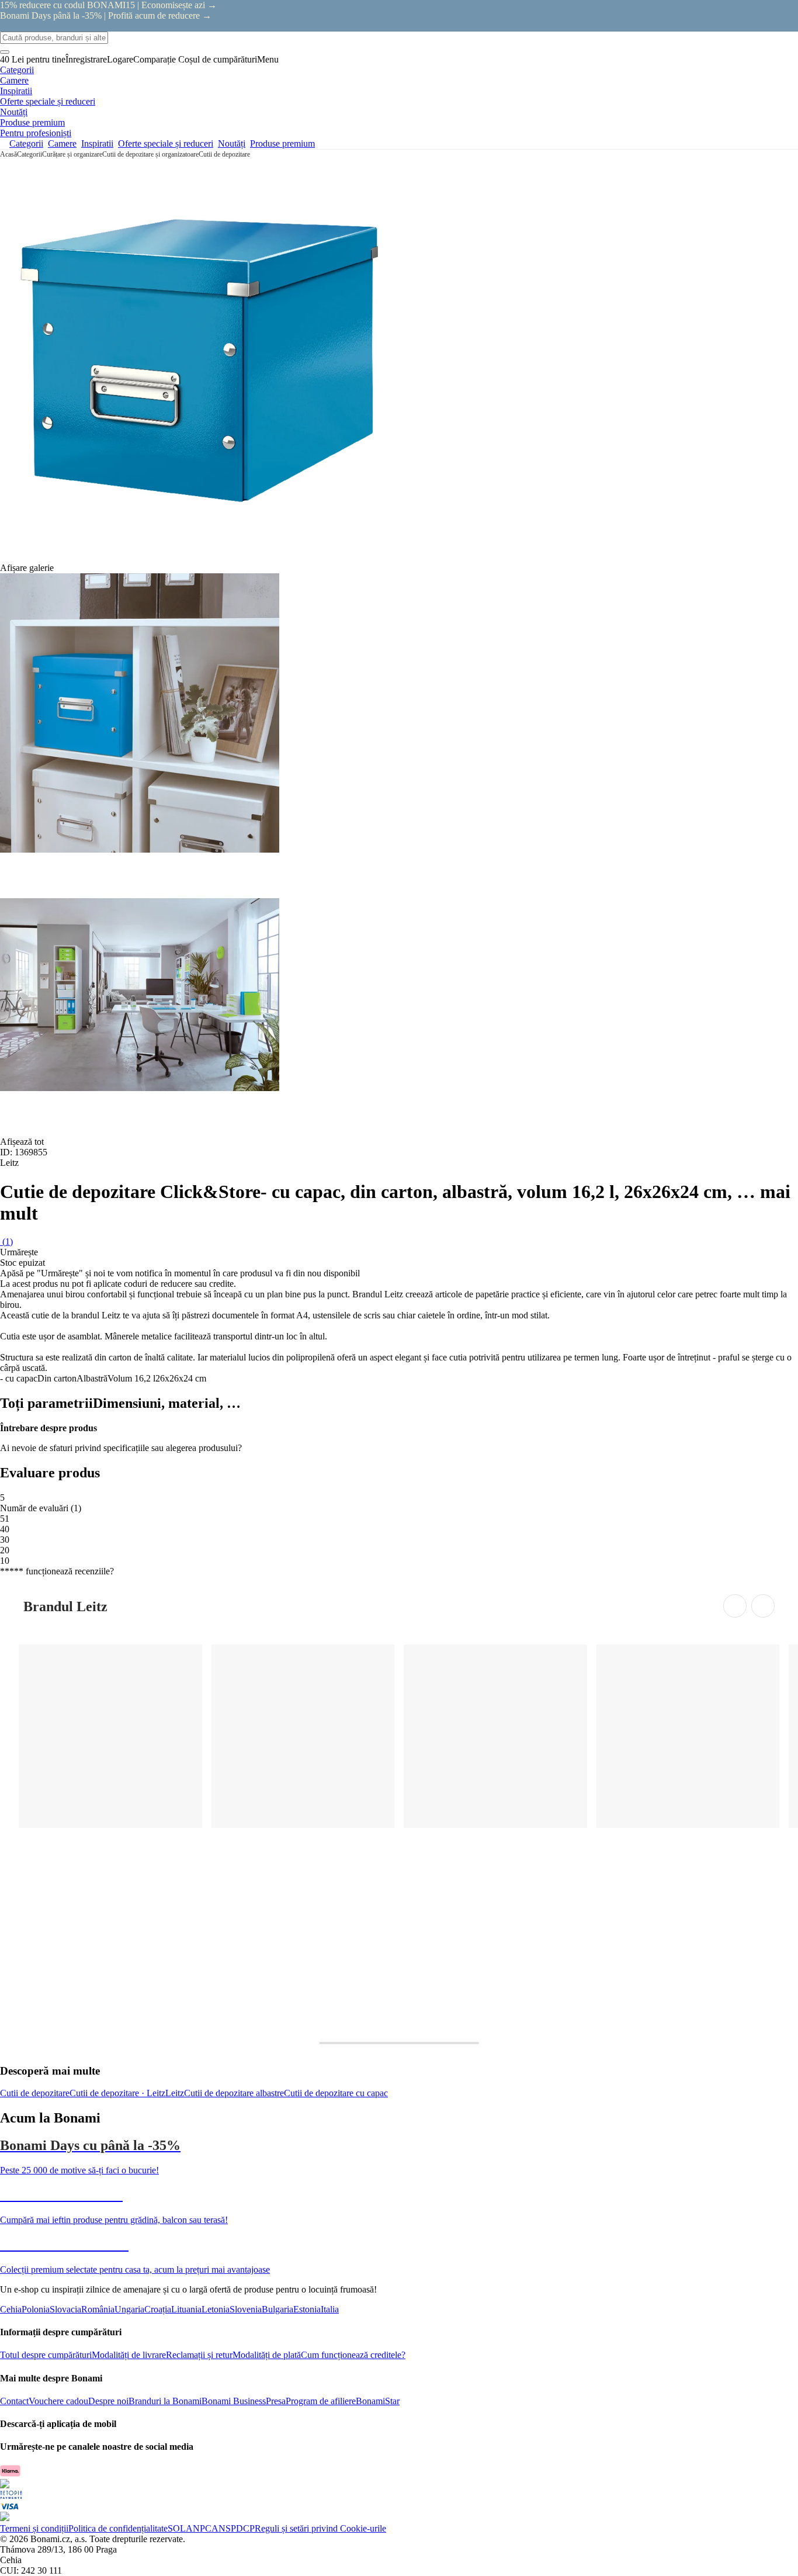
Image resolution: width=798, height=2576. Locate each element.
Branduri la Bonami (165, 2401)
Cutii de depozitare (224, 154)
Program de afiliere (321, 2401)
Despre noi (108, 2401)
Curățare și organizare (72, 154)
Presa (276, 2401)
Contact (14, 2401)
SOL (177, 2528)
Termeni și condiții (34, 2528)
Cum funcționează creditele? (353, 2355)
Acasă (8, 154)
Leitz (175, 2093)
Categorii (30, 154)
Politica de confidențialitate (118, 2528)
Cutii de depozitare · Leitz (117, 2093)
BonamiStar (378, 2401)
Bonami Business (234, 2401)
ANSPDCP (233, 2528)
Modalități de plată (267, 2355)
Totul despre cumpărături (46, 2355)
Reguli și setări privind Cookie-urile (320, 2528)
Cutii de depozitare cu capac (336, 2093)
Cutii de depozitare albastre (234, 2093)
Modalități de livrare (129, 2355)
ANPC (199, 2528)
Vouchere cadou (58, 2401)
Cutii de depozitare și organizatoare (150, 154)
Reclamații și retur (199, 2355)
